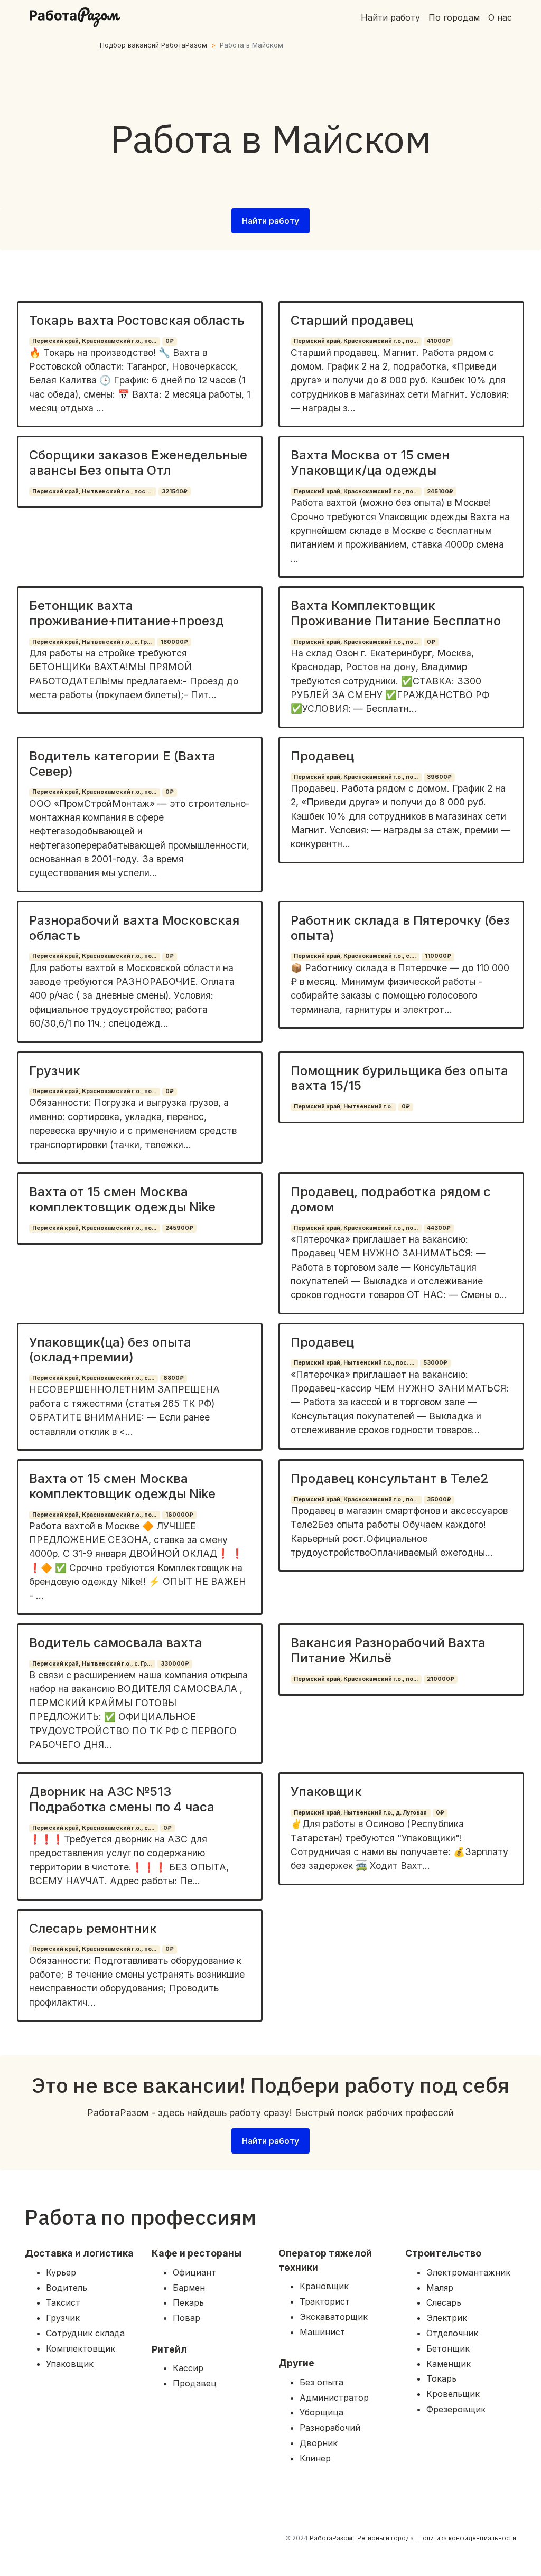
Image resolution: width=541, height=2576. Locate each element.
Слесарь (444, 2302)
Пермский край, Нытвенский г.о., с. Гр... (92, 642)
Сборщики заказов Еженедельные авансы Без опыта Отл (138, 463)
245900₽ (179, 1228)
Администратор (334, 2398)
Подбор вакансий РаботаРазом (153, 45)
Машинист (322, 2332)
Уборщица (321, 2412)
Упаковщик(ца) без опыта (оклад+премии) (110, 1350)
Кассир (188, 2368)
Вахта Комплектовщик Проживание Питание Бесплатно (396, 613)
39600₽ (439, 777)
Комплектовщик (81, 2348)
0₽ (170, 341)
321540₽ (175, 491)
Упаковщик (326, 1792)
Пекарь (188, 2302)
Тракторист (325, 2301)
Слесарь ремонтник (93, 1928)
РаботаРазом (331, 2538)
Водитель (67, 2288)
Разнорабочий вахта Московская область (134, 928)
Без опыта (321, 2382)
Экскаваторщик (334, 2317)
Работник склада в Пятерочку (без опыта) (400, 928)
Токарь (441, 2378)
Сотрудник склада (85, 2333)
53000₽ (435, 1363)
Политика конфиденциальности (467, 2538)
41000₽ (439, 341)
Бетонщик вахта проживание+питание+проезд (127, 613)
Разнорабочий (330, 2428)
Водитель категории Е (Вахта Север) (122, 764)
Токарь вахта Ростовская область (137, 320)
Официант (194, 2272)
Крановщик (324, 2286)
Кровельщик (453, 2394)
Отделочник (452, 2333)
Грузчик (55, 1071)
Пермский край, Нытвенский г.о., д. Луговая (360, 1813)
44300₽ (439, 1228)
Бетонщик (448, 2348)
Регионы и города (385, 2538)
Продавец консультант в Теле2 (390, 1478)
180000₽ (174, 642)
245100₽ (440, 491)
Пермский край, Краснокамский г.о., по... (94, 341)
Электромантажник (468, 2272)
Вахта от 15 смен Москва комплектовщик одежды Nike (122, 1199)
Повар (186, 2318)
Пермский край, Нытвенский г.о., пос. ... (92, 491)
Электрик (447, 2318)
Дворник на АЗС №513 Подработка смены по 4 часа (122, 1799)
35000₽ (439, 1499)
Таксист (63, 2302)
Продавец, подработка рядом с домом (391, 1199)
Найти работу (390, 17)
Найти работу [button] (270, 221)
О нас (500, 17)
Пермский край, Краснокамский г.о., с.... (355, 956)
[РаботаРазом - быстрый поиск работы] (75, 17)
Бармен (189, 2288)
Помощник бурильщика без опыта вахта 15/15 (399, 1078)
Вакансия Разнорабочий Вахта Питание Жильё (388, 1650)
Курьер (61, 2272)
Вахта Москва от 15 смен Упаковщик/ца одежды (370, 463)
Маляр (440, 2288)
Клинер (315, 2458)
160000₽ (179, 1515)
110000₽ (438, 956)
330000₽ (175, 1664)
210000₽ (441, 1679)
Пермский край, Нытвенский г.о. (343, 1107)
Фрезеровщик (456, 2409)
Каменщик (449, 2364)
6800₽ (174, 1378)
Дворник (319, 2443)
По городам (454, 17)
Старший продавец (352, 320)
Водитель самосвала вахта (116, 1643)
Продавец (322, 756)
